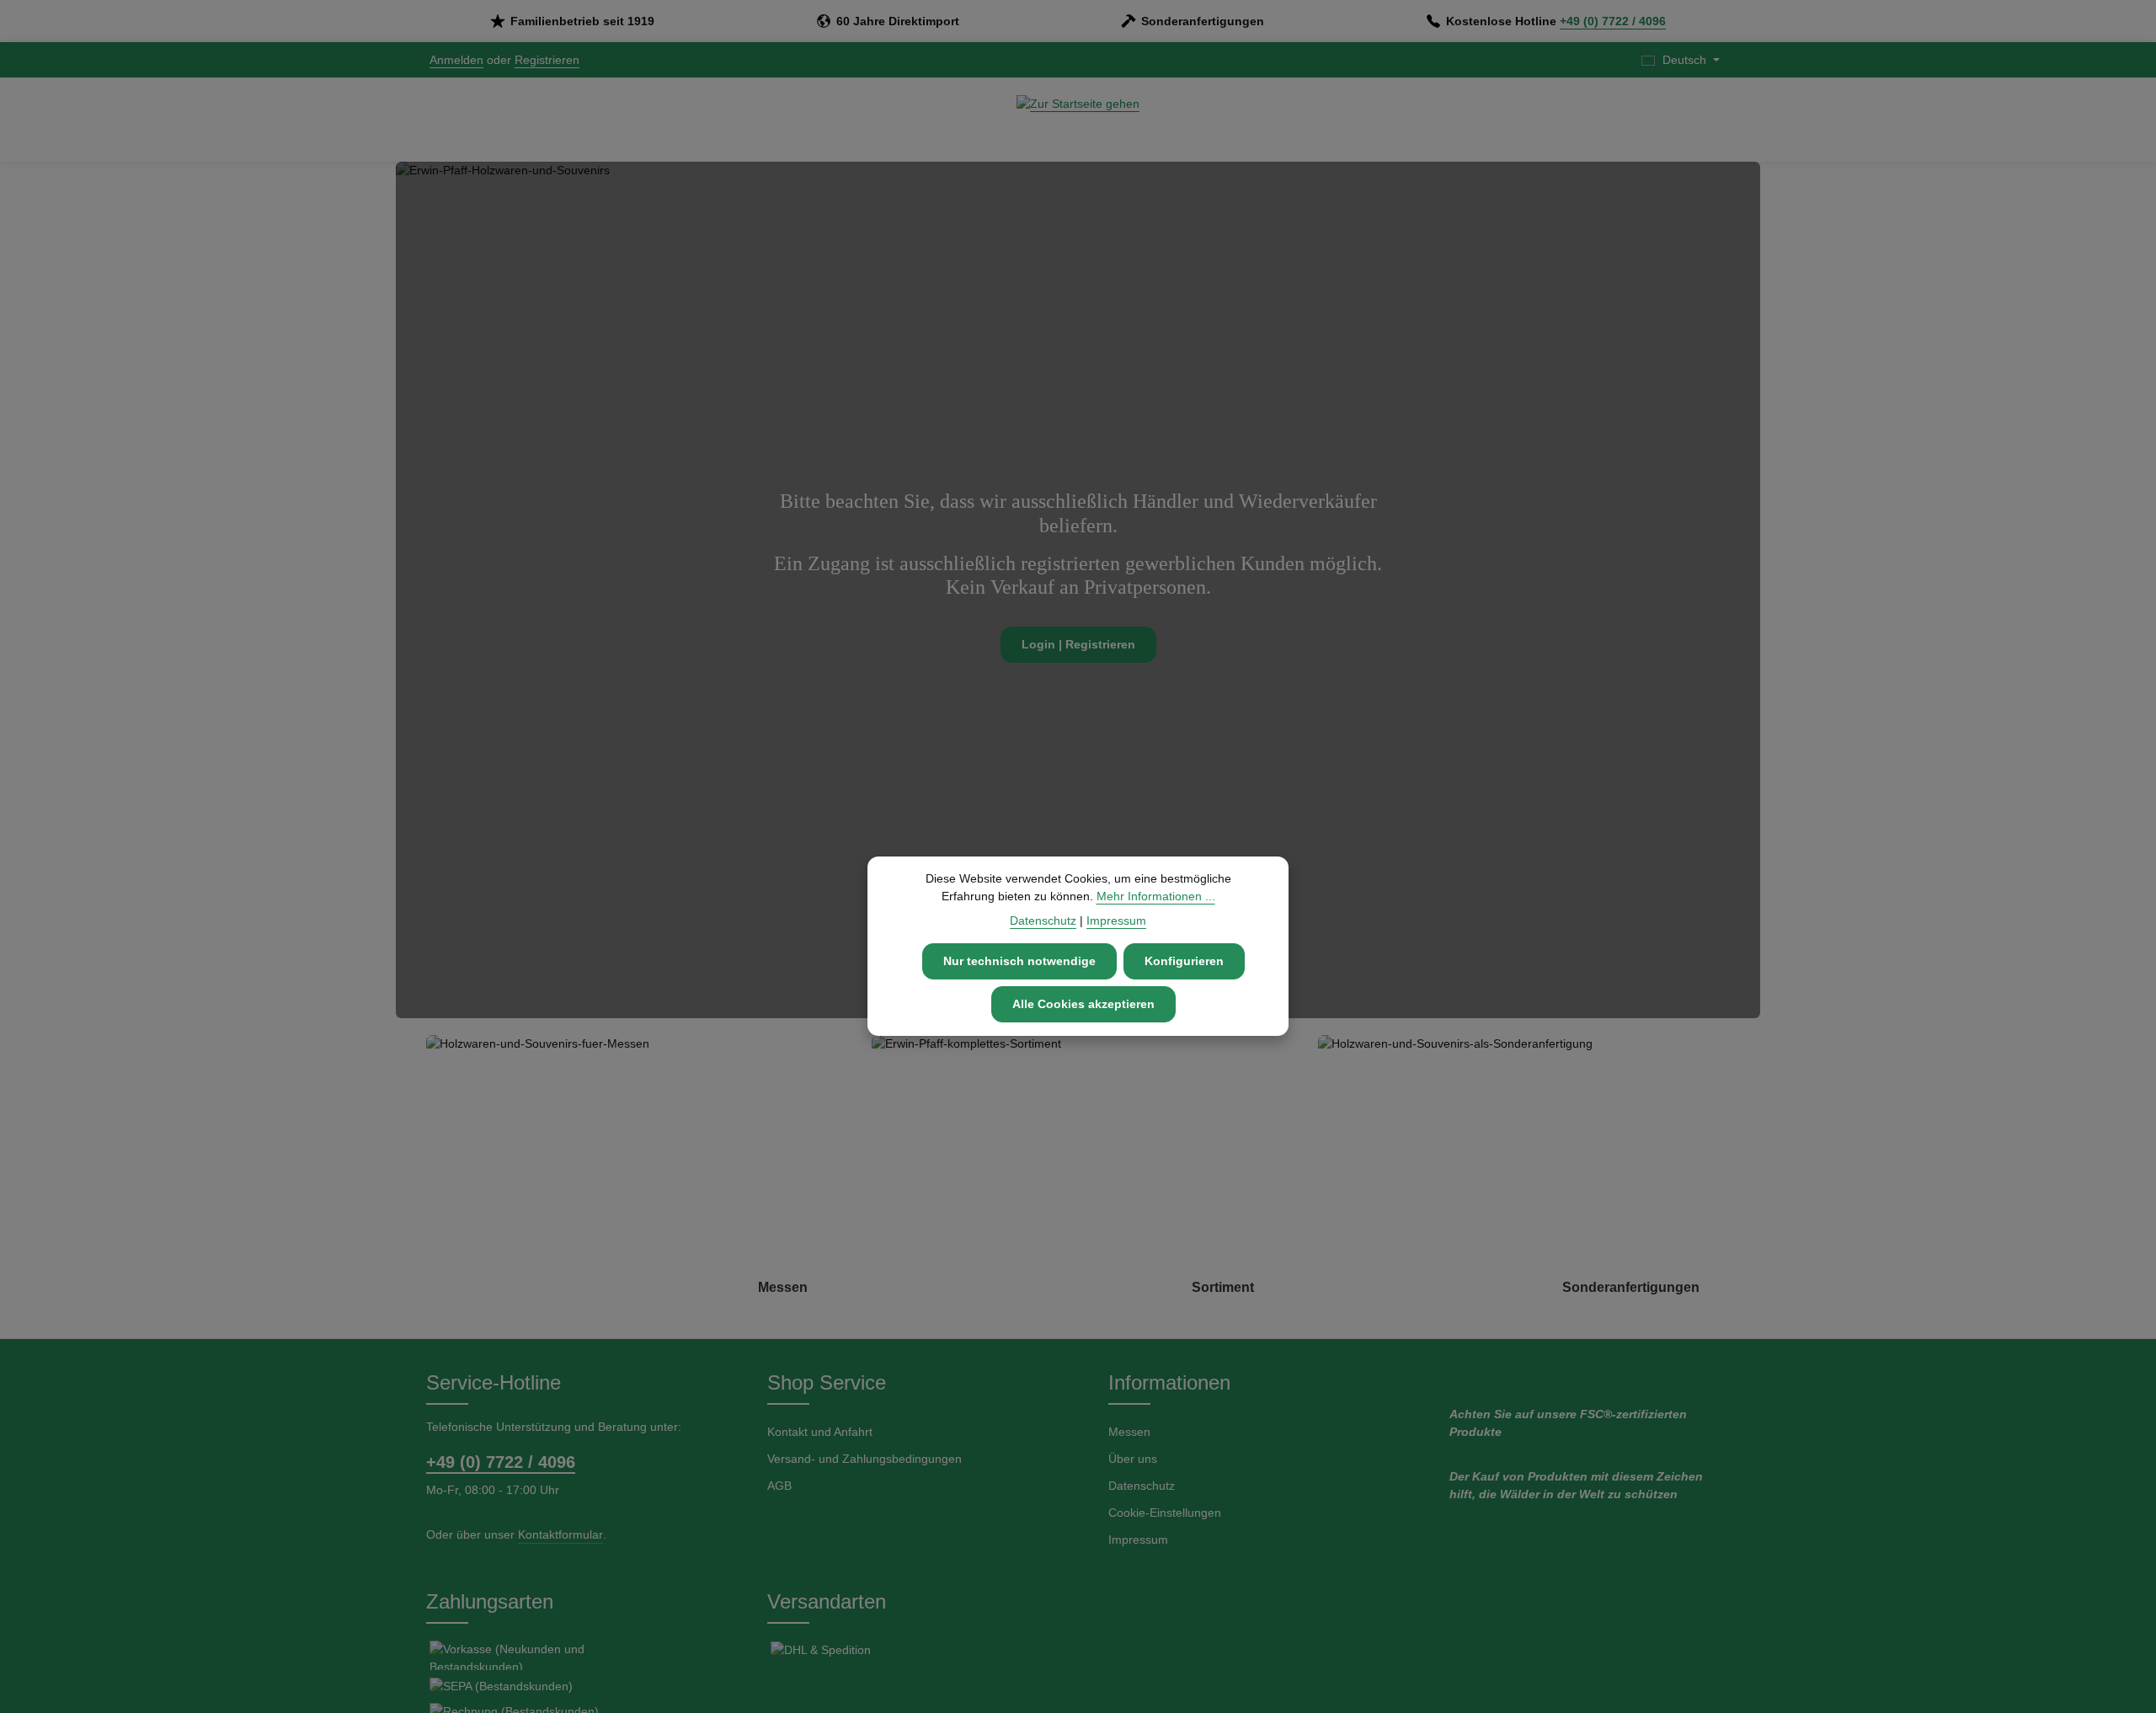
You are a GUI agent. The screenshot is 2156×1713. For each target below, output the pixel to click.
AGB (779, 1486)
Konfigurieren (1184, 961)
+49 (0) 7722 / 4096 (1613, 21)
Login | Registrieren (1078, 645)
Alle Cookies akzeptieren (1083, 1004)
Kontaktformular (560, 1534)
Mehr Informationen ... (1156, 896)
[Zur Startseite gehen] (1078, 120)
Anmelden (456, 60)
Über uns (1133, 1459)
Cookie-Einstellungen (1165, 1513)
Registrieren (547, 60)
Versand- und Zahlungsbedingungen (865, 1459)
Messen (1129, 1432)
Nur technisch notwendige (1019, 961)
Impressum (1138, 1540)
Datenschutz (1142, 1486)
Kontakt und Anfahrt (820, 1432)
